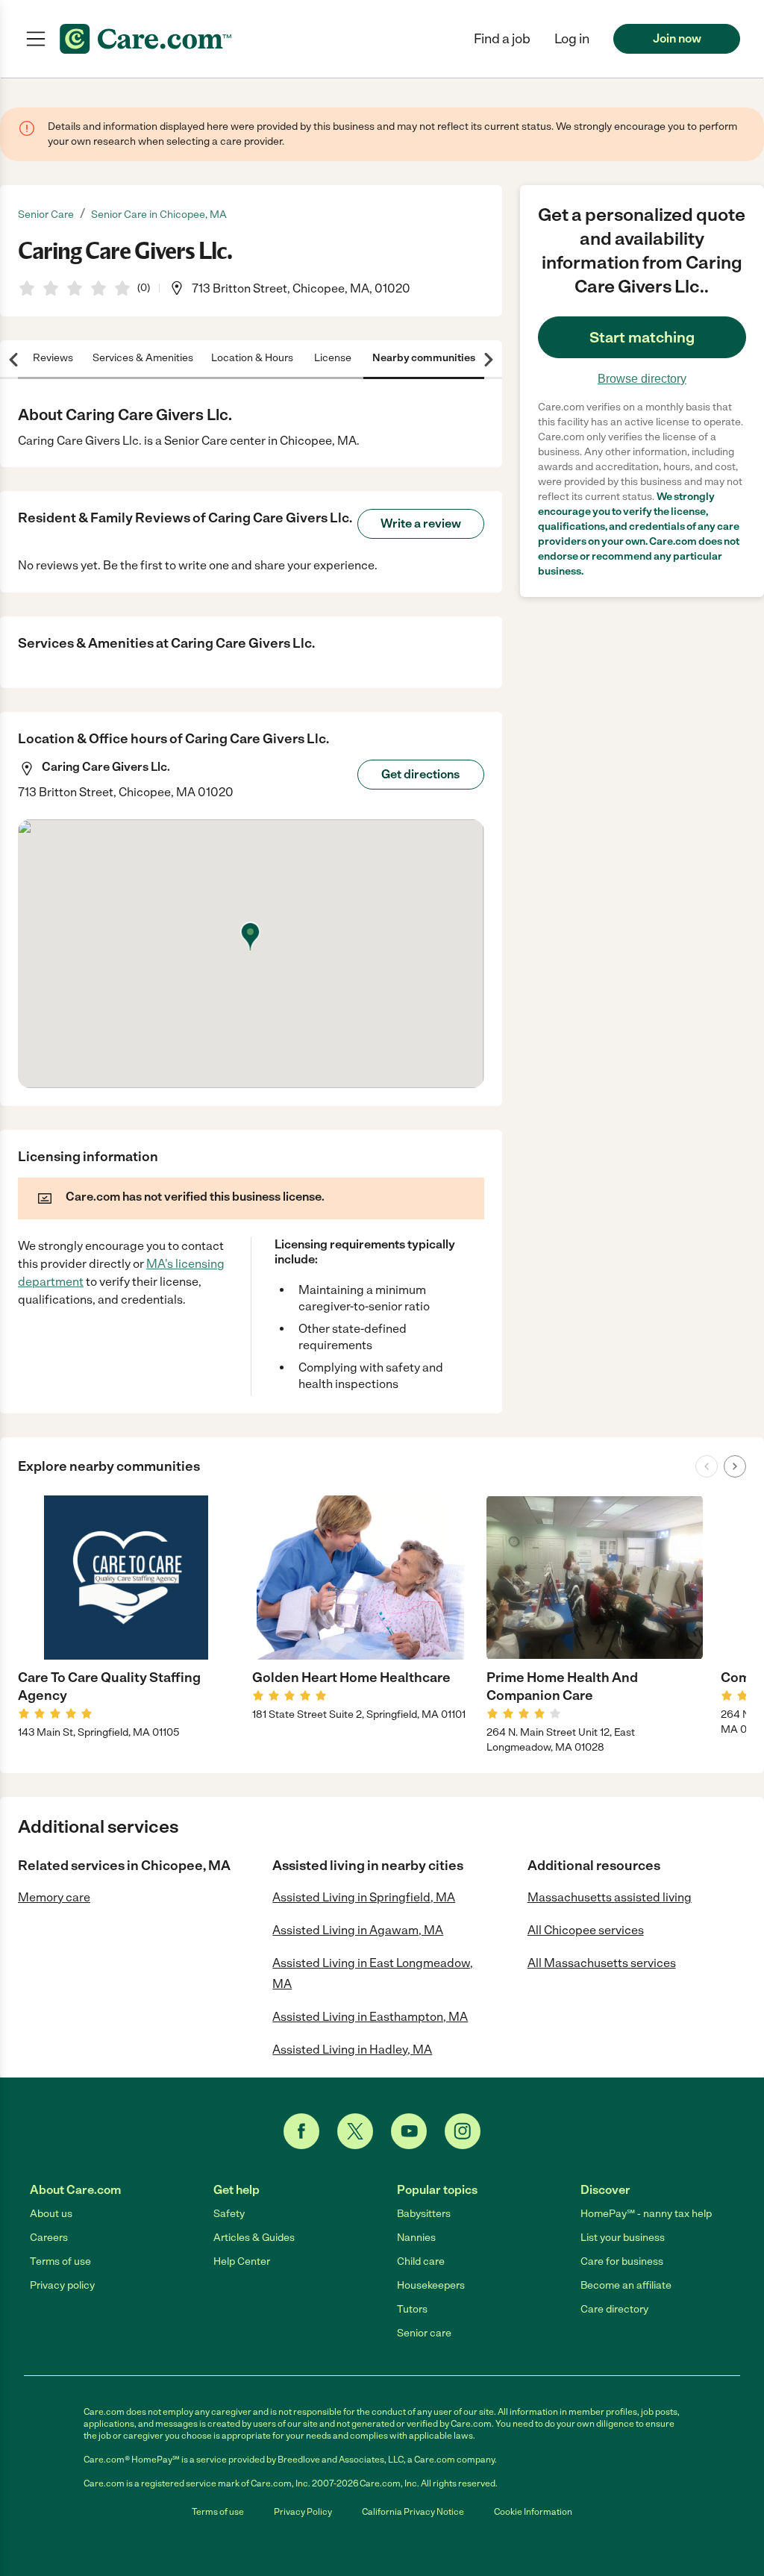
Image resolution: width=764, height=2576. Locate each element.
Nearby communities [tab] (424, 358)
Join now (677, 38)
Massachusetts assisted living (610, 1897)
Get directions (420, 774)
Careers (49, 2238)
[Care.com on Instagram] (463, 2131)
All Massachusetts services (602, 1963)
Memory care (54, 1897)
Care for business (622, 2261)
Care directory (614, 2309)
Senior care (424, 2333)
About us (51, 2214)
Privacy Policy (303, 2512)
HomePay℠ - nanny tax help (646, 2214)
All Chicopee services (586, 1930)
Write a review (421, 523)
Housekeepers (431, 2285)
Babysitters (424, 2214)
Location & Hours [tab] (252, 358)
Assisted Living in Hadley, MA (352, 2050)
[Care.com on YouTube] (409, 2131)
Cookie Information (533, 2512)
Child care (421, 2261)
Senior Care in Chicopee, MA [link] (159, 215)
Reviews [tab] (53, 358)
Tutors (412, 2309)
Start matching (642, 337)
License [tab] (333, 358)
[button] (572, 39)
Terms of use (60, 2261)
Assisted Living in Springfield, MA (364, 1897)
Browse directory (642, 379)
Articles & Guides (254, 2238)
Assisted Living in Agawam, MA (358, 1930)
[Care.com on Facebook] (301, 2131)
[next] (735, 1466)
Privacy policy (62, 2285)
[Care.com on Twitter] (355, 2131)
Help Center (242, 2261)
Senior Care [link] (46, 215)
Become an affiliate (626, 2285)
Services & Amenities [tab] (143, 358)
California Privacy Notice (413, 2512)
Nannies (416, 2238)
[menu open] (36, 39)
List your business (623, 2238)
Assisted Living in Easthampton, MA (370, 2017)
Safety (229, 2214)
